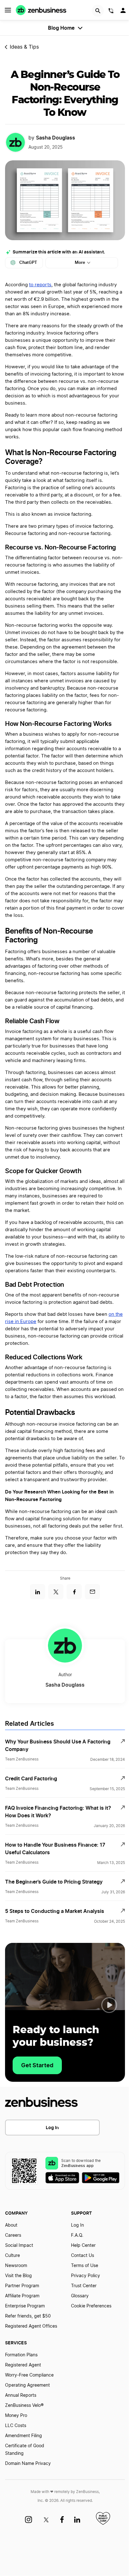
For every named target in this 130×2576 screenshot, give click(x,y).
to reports (40, 285)
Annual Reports (21, 2395)
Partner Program (22, 2286)
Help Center (83, 2246)
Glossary (80, 2296)
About (11, 2225)
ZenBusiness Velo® (24, 2406)
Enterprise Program (25, 2306)
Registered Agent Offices (31, 2326)
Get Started (37, 2065)
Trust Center (84, 2286)
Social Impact (19, 2246)
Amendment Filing (24, 2436)
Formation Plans (21, 2355)
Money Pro (16, 2416)
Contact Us (83, 2256)
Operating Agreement (27, 2385)
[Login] (124, 12)
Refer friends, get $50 (28, 2316)
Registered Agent (23, 2365)
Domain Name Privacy (28, 2464)
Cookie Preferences (91, 2306)
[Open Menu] (8, 10)
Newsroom (16, 2266)
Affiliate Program (22, 2296)
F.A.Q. (77, 2235)
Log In (52, 2127)
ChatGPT (28, 262)
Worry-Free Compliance (29, 2375)
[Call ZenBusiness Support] (111, 12)
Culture (12, 2256)
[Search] (98, 11)
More (80, 262)
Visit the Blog (18, 2276)
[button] (109, 2005)
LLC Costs (16, 2426)
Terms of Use (85, 2266)
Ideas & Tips (24, 47)
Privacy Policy (86, 2276)
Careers (13, 2235)
